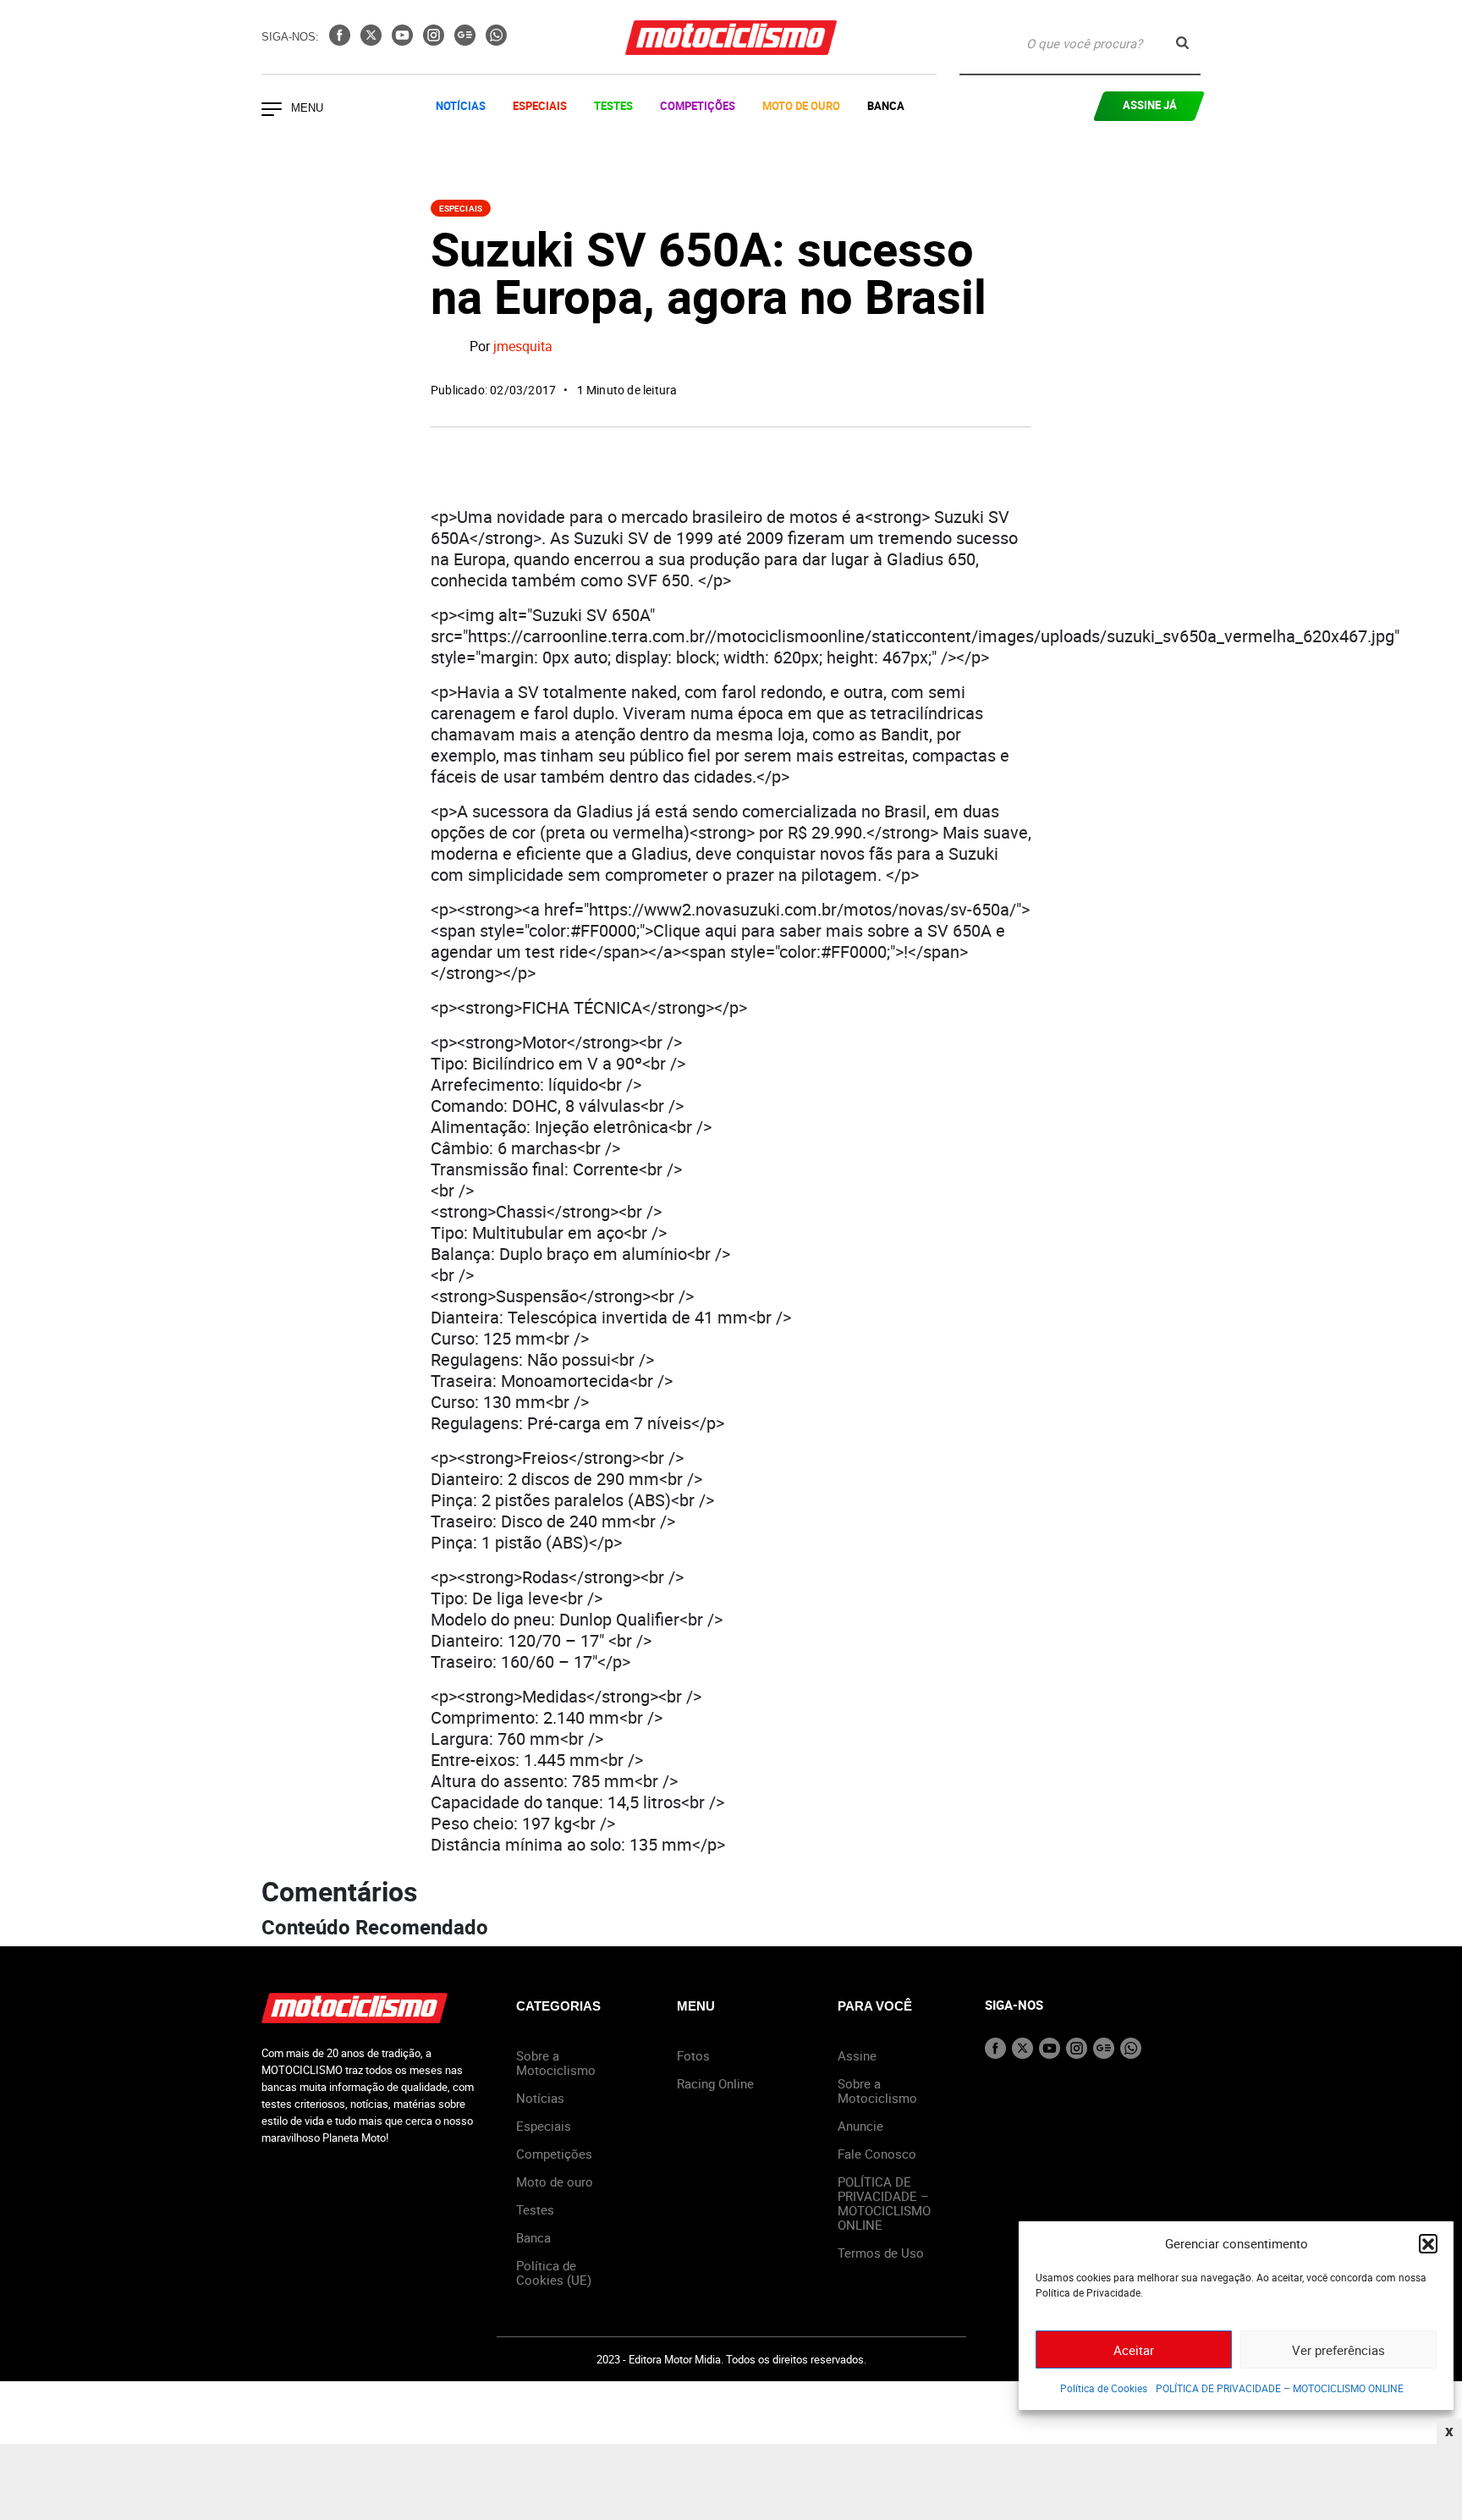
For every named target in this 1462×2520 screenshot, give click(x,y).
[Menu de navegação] (272, 111)
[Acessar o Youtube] (404, 41)
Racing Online (715, 2083)
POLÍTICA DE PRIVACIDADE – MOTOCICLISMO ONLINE (1280, 2388)
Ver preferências (1338, 2350)
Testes (613, 106)
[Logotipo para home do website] (731, 38)
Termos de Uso (881, 2253)
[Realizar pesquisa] (1182, 43)
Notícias (461, 106)
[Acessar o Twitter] (373, 41)
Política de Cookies (1104, 2388)
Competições (698, 106)
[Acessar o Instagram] (435, 41)
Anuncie (860, 2126)
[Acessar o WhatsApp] (496, 41)
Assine (857, 2055)
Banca (886, 106)
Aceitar (1134, 2350)
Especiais (540, 106)
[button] (1428, 2243)
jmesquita (523, 347)
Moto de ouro (555, 2182)
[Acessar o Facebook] (341, 41)
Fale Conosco (877, 2154)
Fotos (693, 2055)
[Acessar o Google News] (467, 41)
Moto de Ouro (801, 106)
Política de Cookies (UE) (554, 2272)
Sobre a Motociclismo (556, 2063)
